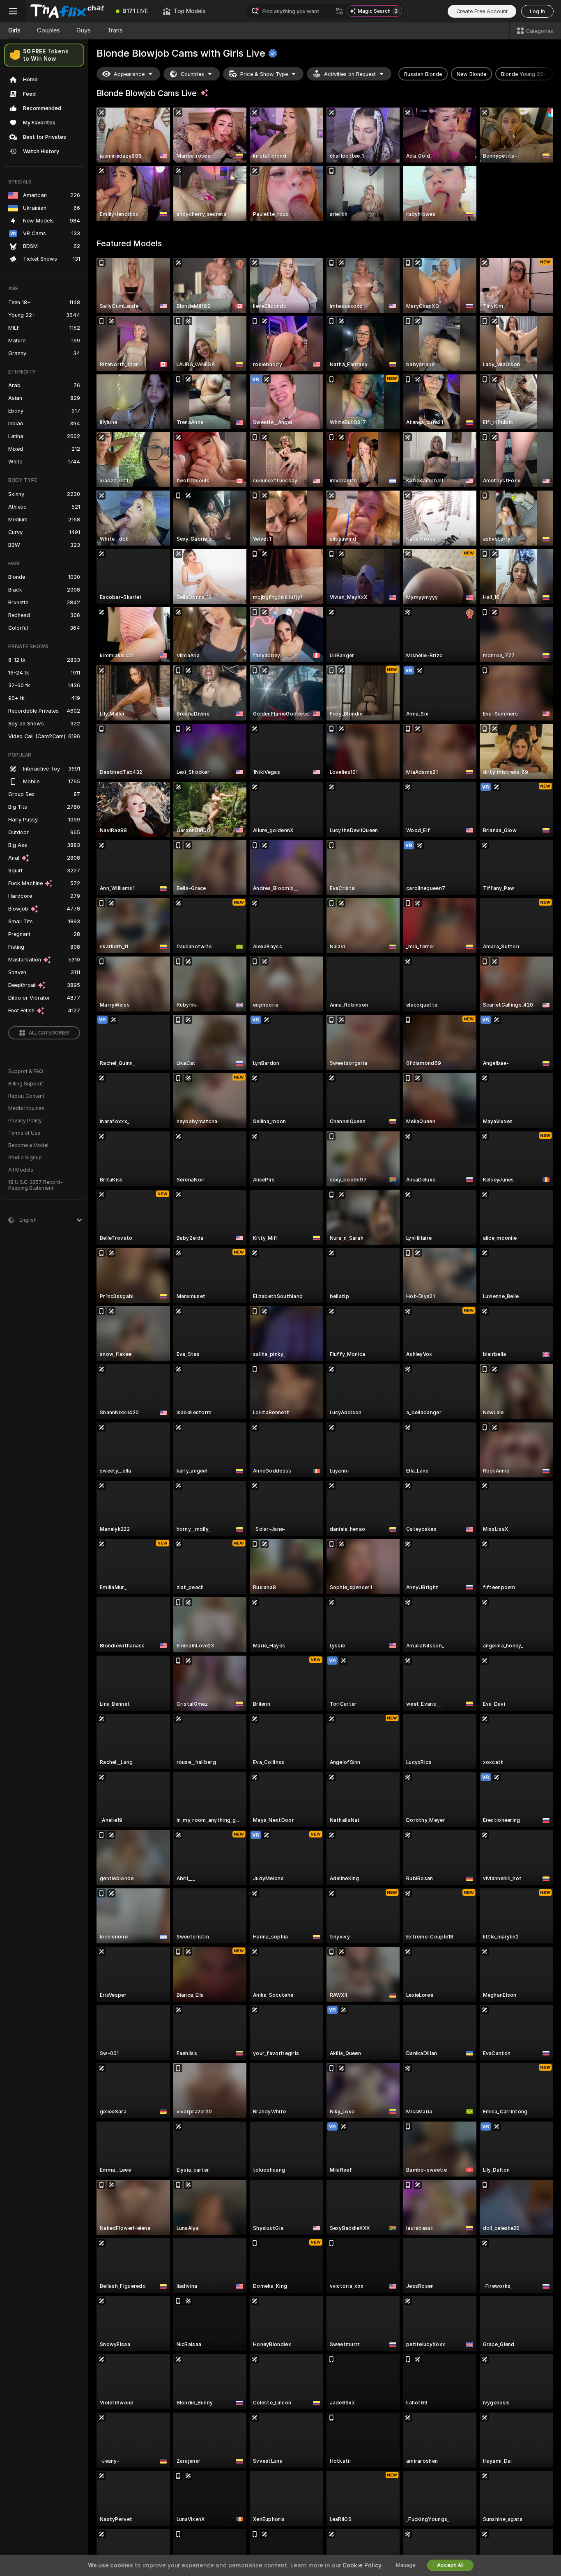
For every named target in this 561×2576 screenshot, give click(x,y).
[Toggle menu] (13, 11)
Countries (192, 74)
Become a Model (28, 1145)
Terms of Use (24, 1133)
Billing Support (26, 1084)
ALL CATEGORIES (49, 1033)
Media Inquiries (26, 1108)
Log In (537, 11)
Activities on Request (350, 74)
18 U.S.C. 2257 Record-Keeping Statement (36, 1185)
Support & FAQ (26, 1071)
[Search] (339, 11)
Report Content (26, 1096)
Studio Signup (25, 1158)
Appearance (129, 74)
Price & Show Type (264, 74)
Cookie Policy (362, 2565)
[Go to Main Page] (67, 11)
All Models (21, 1170)
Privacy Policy (25, 1121)
